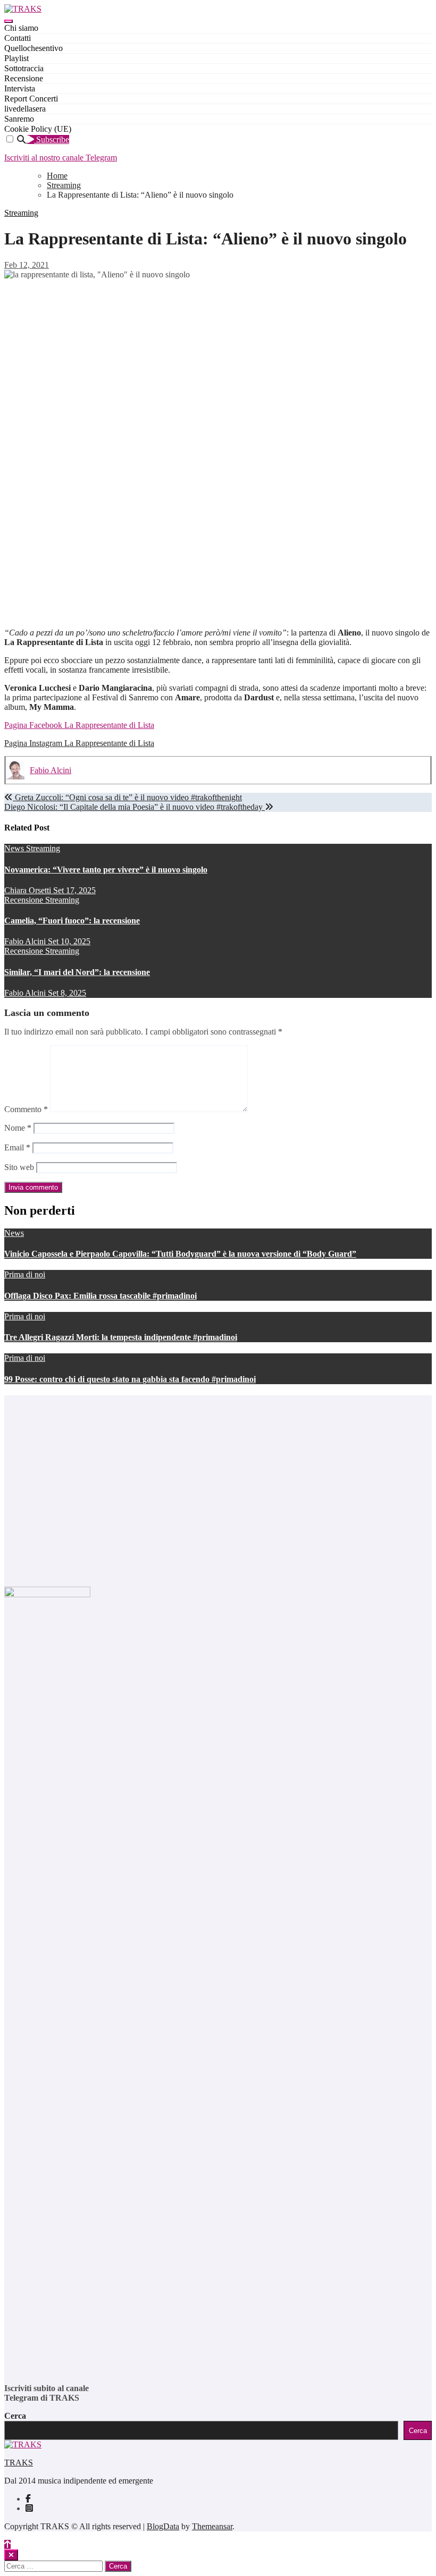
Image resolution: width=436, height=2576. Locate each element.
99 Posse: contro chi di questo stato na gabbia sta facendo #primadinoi (130, 1379)
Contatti (18, 38)
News (15, 848)
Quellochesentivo (33, 48)
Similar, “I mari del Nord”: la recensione (77, 972)
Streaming (21, 213)
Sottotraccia (24, 68)
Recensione (24, 78)
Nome (18, 1128)
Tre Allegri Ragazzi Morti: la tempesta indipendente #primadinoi (121, 1337)
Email (17, 1147)
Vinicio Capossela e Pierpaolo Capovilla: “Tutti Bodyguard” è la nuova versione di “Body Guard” (180, 1254)
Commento (26, 1109)
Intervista (20, 88)
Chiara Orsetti (29, 890)
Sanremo (19, 119)
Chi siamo (21, 28)
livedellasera (25, 109)
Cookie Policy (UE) (38, 129)
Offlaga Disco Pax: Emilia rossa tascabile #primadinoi (100, 1296)
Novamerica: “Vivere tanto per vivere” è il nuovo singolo (106, 870)
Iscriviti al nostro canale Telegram (61, 158)
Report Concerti (31, 99)
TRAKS (19, 2463)
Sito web (19, 1167)
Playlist (16, 58)
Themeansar (212, 2526)
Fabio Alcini (51, 770)
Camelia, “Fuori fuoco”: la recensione (72, 921)
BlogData (163, 2526)
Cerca (15, 2416)
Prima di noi (25, 1274)
